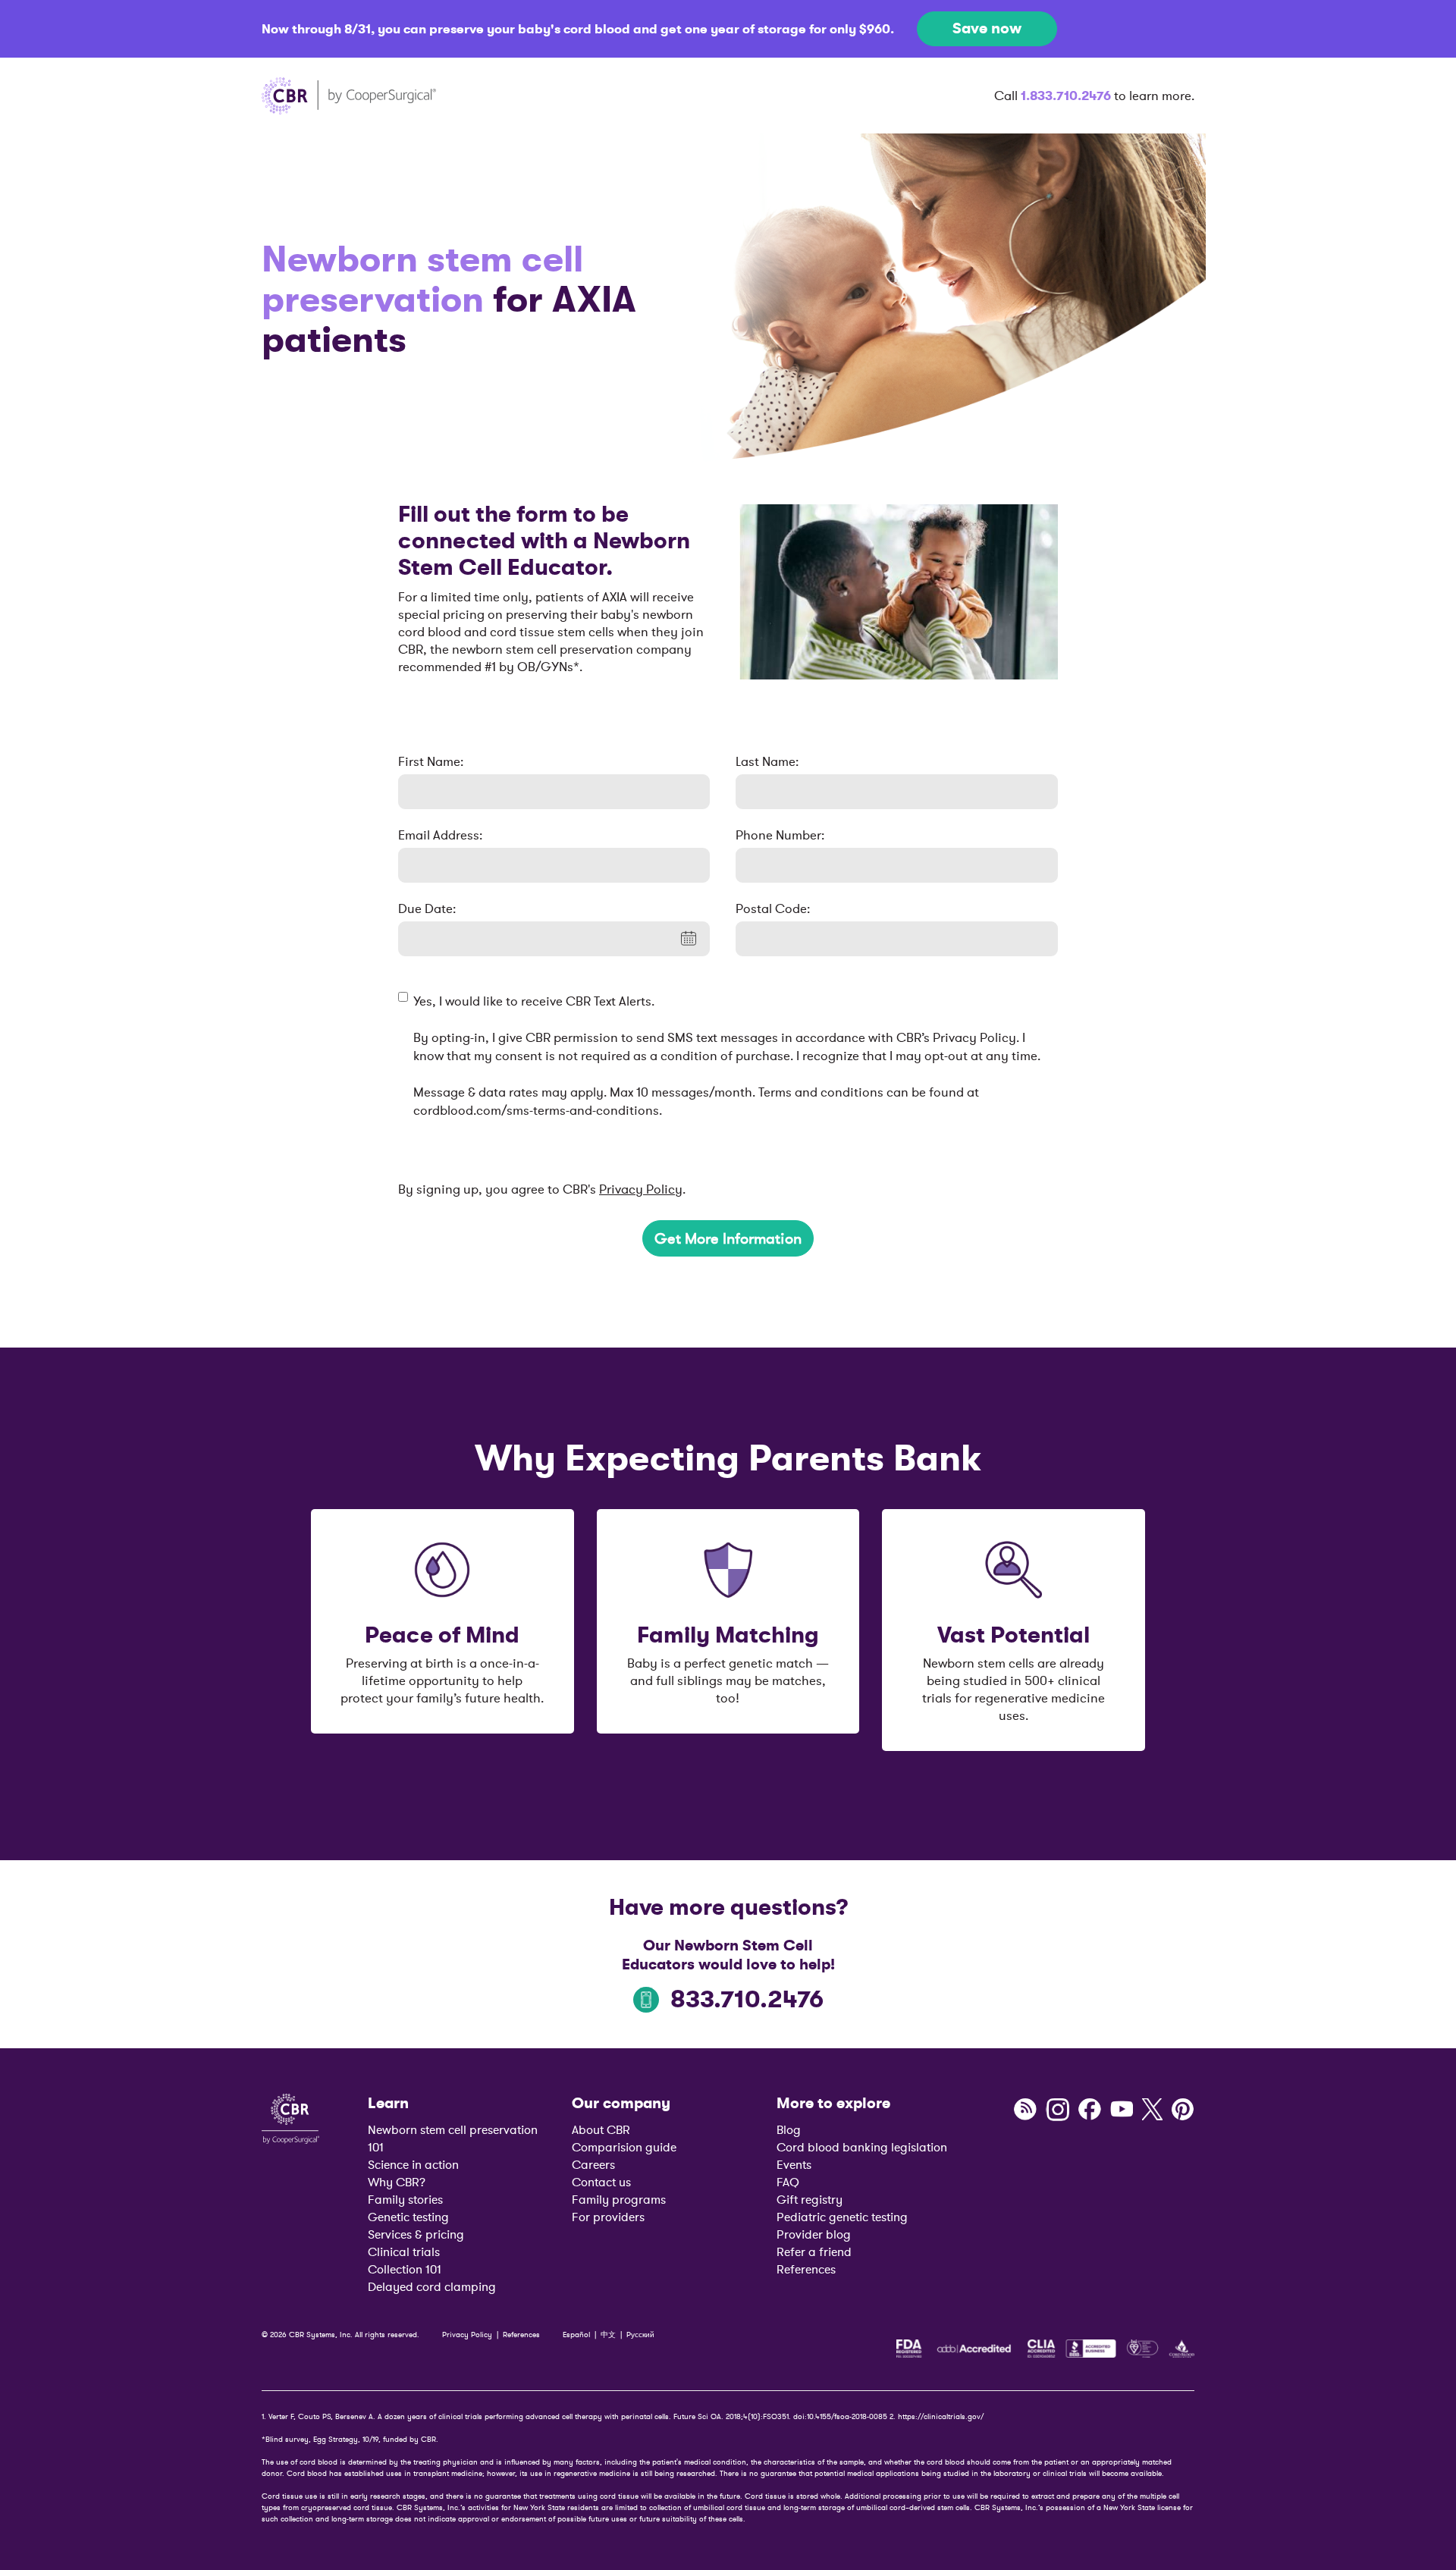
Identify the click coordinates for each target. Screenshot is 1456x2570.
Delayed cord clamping (432, 2286)
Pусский (640, 2335)
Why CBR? (397, 2182)
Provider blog (814, 2234)
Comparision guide (624, 2147)
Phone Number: (780, 835)
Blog (789, 2129)
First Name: (431, 761)
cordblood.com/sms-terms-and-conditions (536, 1110)
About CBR (601, 2129)
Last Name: (767, 761)
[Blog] (1025, 2110)
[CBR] (349, 96)
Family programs (619, 2199)
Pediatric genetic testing (842, 2217)
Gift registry (810, 2199)
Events (794, 2164)
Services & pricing (416, 2234)
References (806, 2269)
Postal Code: (773, 908)
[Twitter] (1152, 2110)
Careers (593, 2164)
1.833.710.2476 (1066, 96)
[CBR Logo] (290, 2117)
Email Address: (440, 835)
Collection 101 (405, 2269)
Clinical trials (404, 2251)
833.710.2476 (747, 1999)
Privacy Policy (641, 1189)
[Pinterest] (1183, 2110)
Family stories (405, 2199)
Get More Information (728, 1238)
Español (576, 2335)
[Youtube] (1122, 2110)
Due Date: (427, 908)
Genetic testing (408, 2217)
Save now (987, 28)
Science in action (413, 2164)
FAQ (788, 2182)
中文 (608, 2335)
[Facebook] (1090, 2110)
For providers (608, 2217)
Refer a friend (814, 2251)
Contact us (601, 2182)
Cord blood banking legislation (862, 2147)
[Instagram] (1057, 2110)
